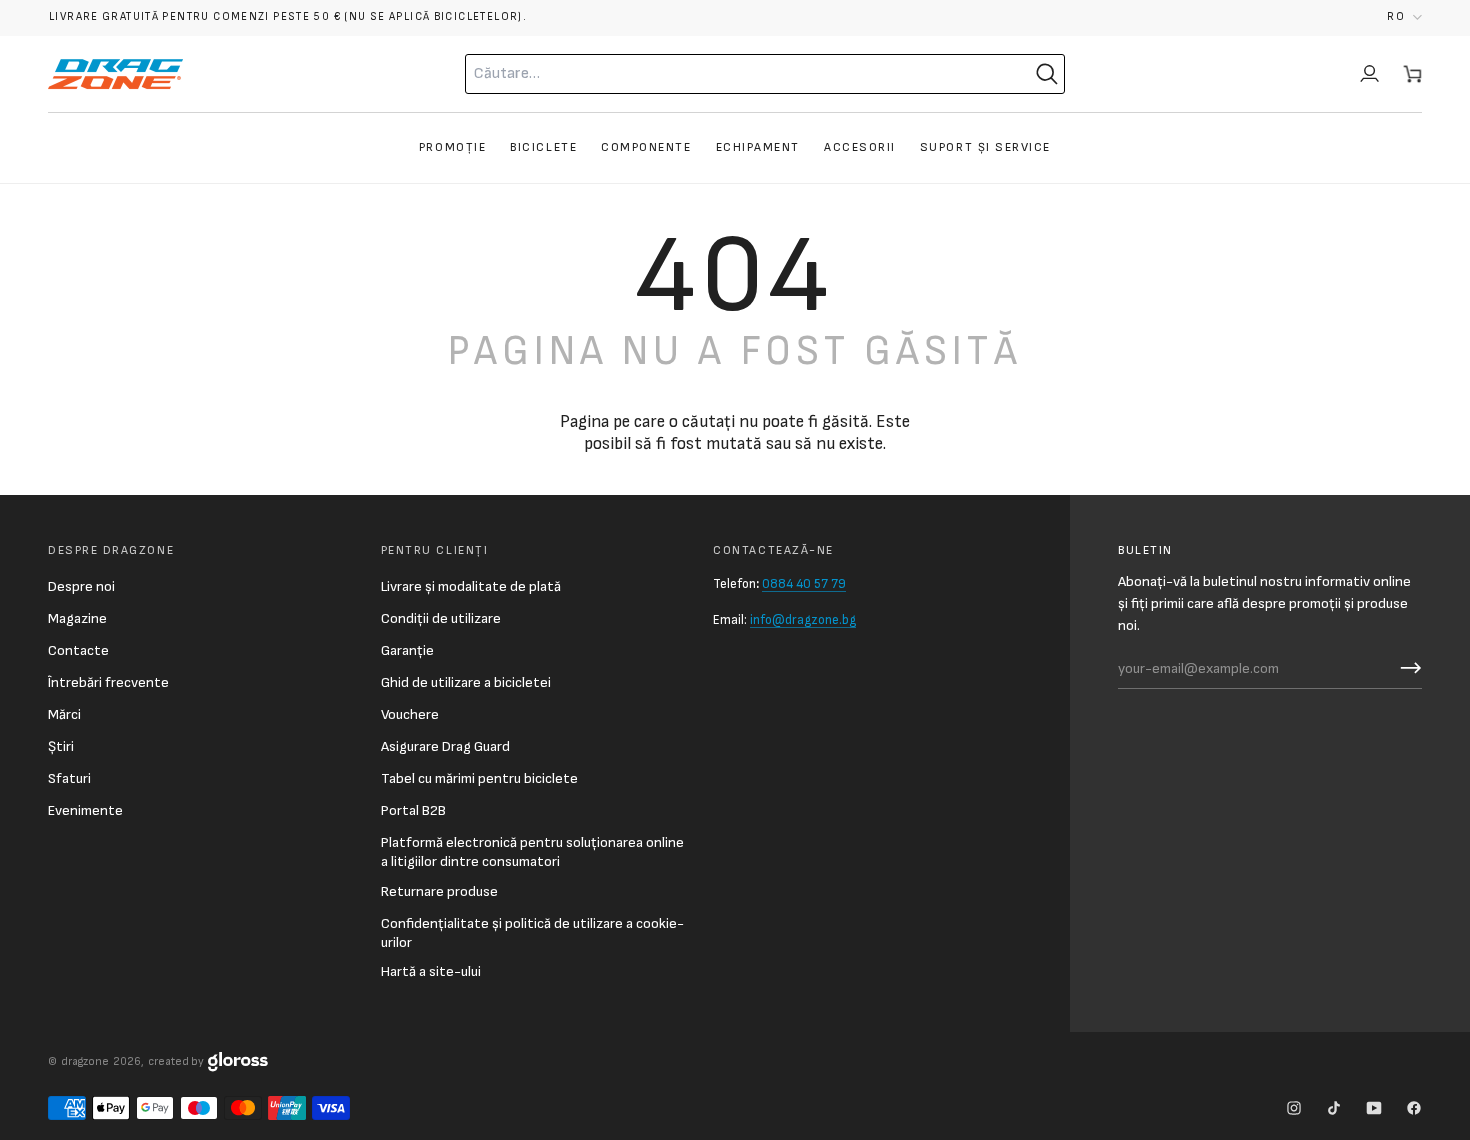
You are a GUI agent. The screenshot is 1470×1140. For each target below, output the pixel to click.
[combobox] (720, 74)
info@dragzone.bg (803, 620)
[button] (1404, 17)
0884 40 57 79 (804, 584)
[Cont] (1369, 74)
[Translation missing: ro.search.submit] (1047, 74)
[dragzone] (115, 74)
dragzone (85, 1061)
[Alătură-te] (1406, 668)
